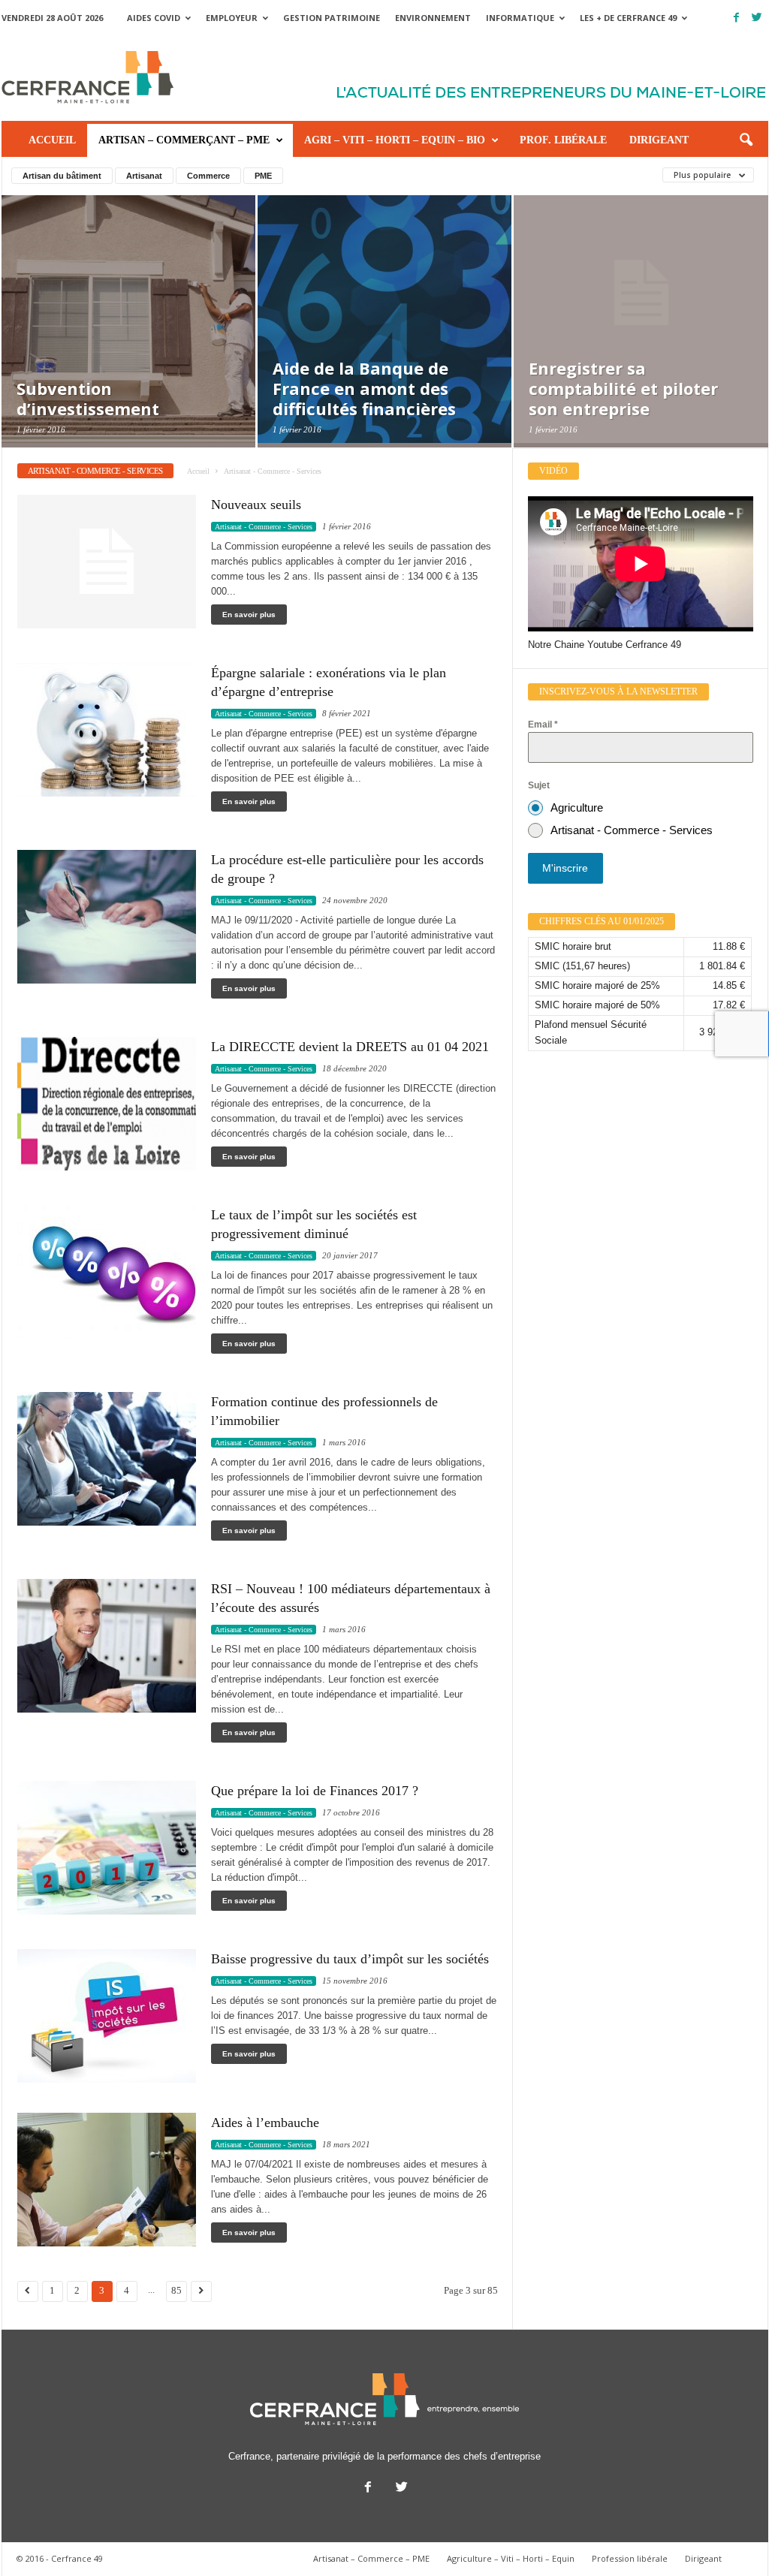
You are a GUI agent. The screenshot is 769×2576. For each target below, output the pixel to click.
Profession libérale (630, 2558)
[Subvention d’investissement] (128, 345)
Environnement (433, 18)
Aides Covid (154, 18)
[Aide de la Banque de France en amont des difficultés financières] (384, 345)
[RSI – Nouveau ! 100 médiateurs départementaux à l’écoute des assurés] (107, 1646)
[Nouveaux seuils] (107, 562)
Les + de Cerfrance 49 (628, 18)
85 (176, 2291)
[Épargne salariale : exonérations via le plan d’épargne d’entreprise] (107, 730)
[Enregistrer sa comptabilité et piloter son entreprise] (641, 345)
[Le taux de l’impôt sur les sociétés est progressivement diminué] (107, 1272)
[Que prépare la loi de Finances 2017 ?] (107, 1848)
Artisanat (144, 176)
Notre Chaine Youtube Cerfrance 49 (605, 645)
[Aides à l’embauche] (107, 2180)
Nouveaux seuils (256, 505)
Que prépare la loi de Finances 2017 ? (315, 1791)
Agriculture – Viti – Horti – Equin (511, 2558)
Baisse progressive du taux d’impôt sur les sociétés (350, 1959)
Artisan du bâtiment (62, 176)
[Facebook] (737, 18)
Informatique (520, 18)
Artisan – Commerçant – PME (184, 140)
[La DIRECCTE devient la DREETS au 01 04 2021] (107, 1104)
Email (543, 725)
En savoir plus (249, 615)
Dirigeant (659, 140)
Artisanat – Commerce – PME (371, 2558)
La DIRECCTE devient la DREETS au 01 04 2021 (350, 1047)
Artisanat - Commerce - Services (264, 527)
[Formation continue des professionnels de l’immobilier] (107, 1459)
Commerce (208, 176)
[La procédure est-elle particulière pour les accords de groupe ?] (107, 917)
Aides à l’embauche (265, 2123)
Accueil (52, 140)
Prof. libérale (563, 140)
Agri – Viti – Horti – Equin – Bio (395, 140)
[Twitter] (757, 18)
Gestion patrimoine (332, 18)
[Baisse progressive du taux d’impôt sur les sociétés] (107, 2016)
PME (263, 176)
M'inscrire (565, 868)
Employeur (232, 18)
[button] (746, 140)
